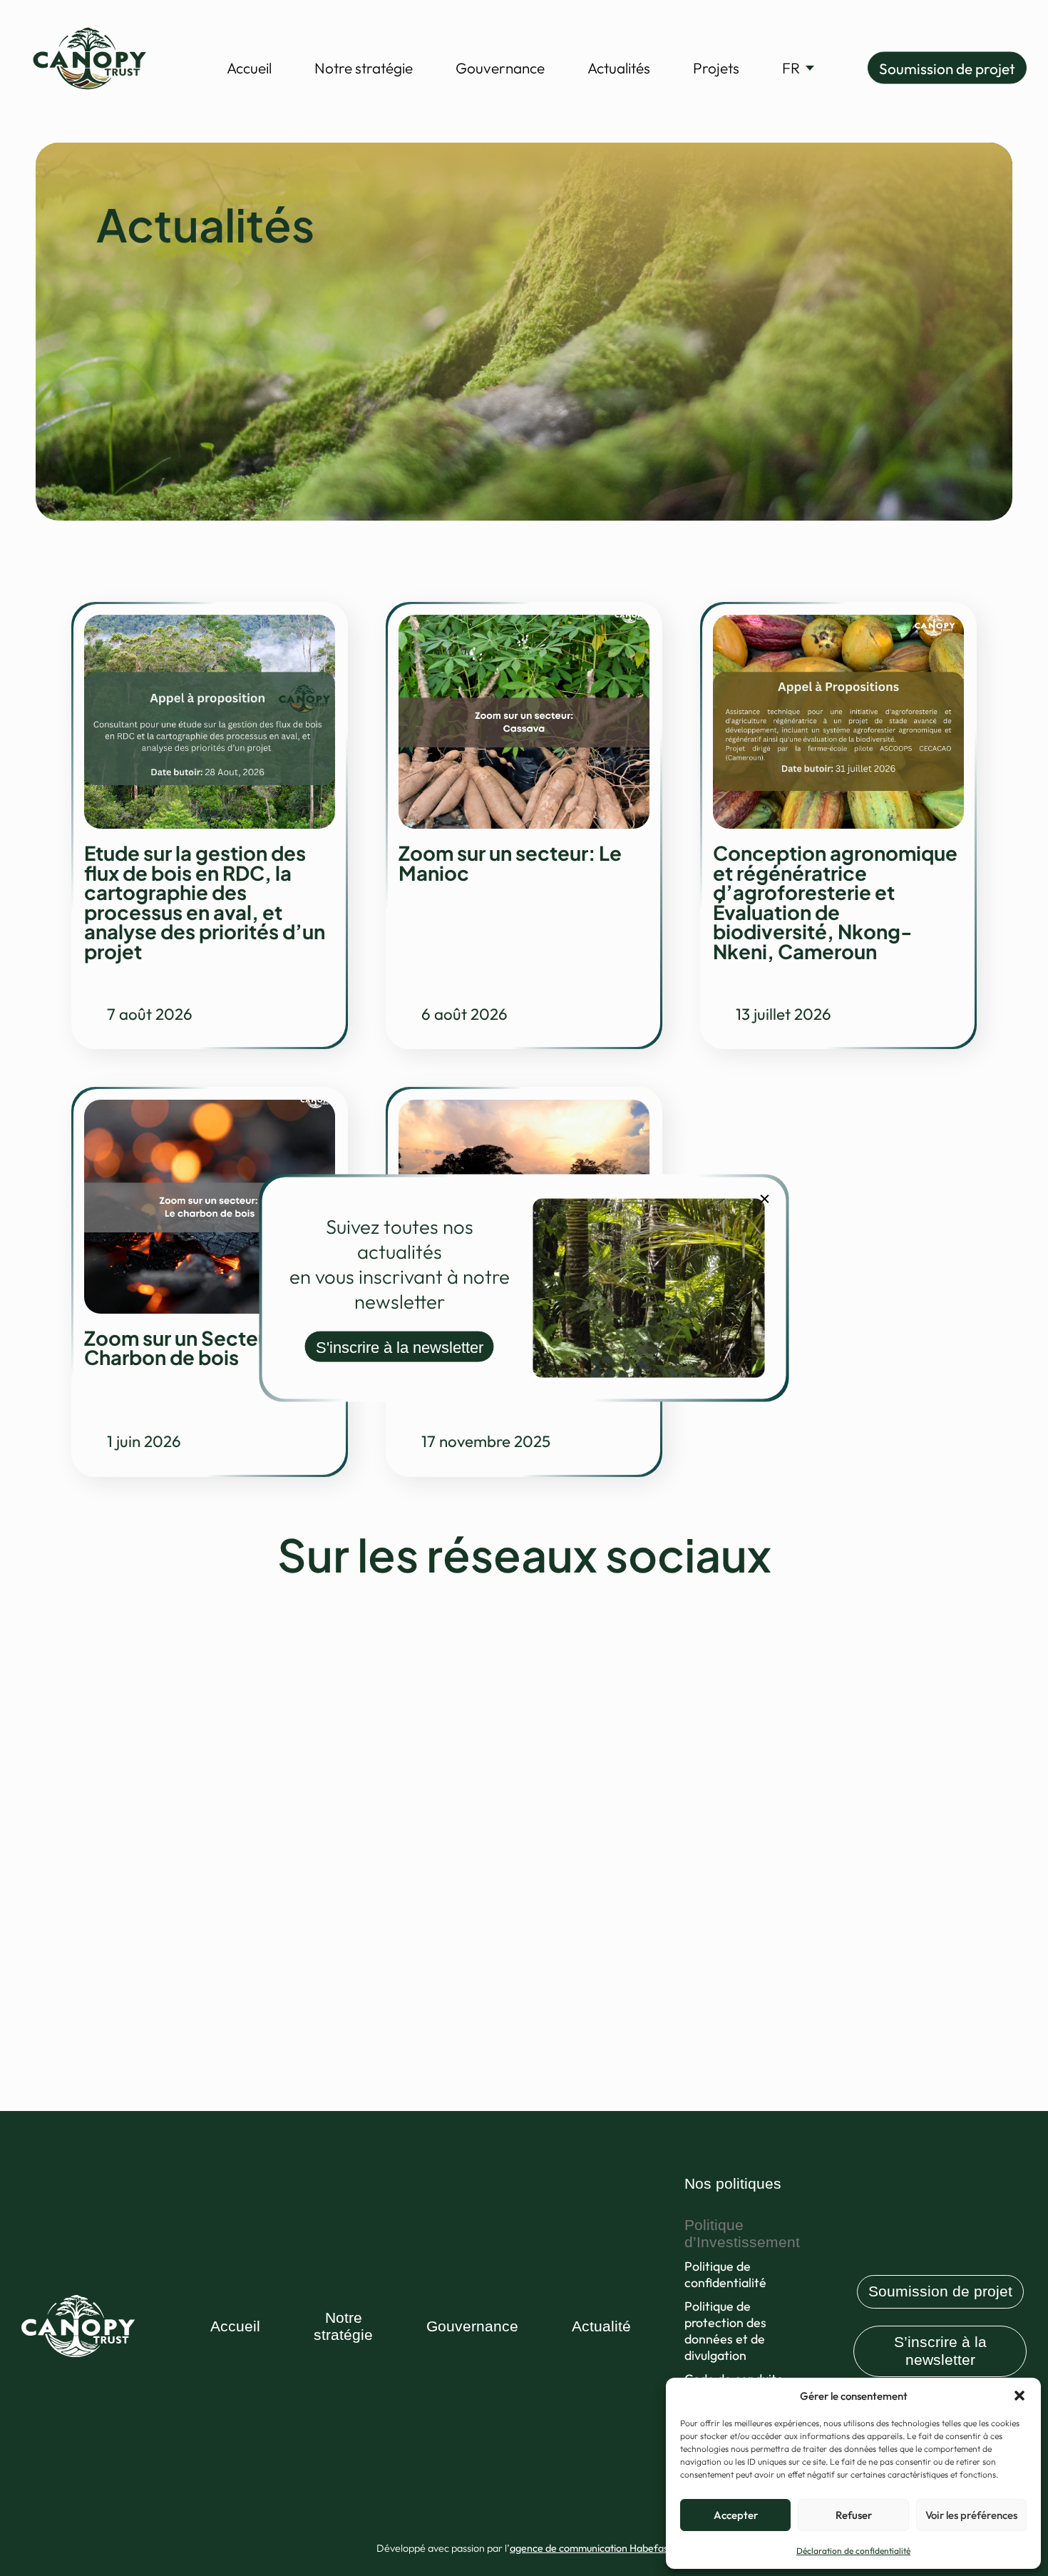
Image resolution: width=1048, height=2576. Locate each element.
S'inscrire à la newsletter (400, 1347)
